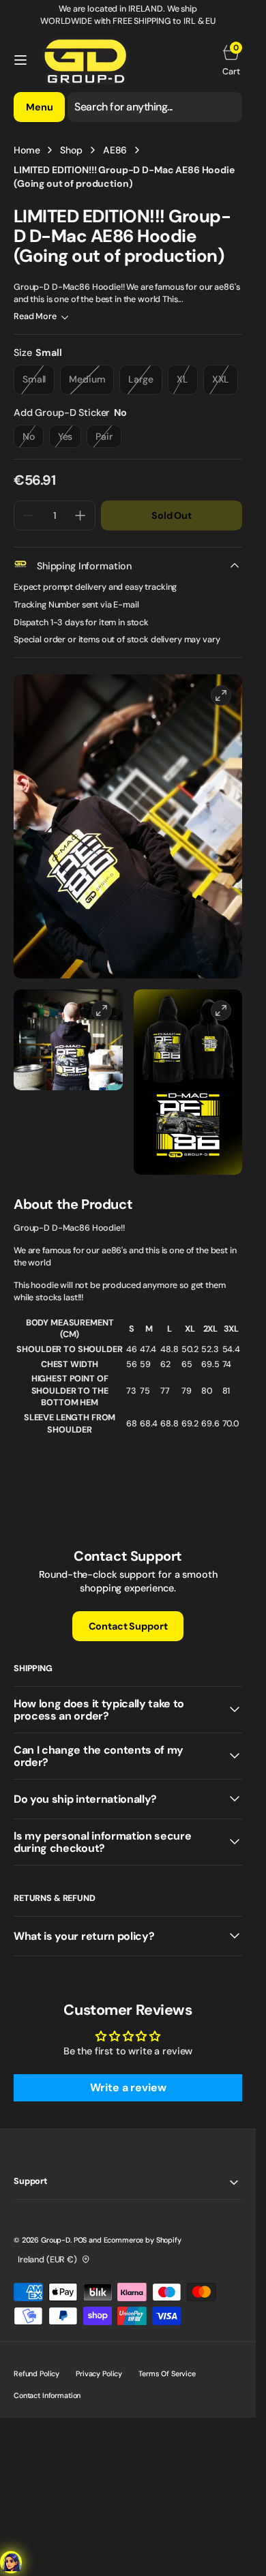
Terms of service (167, 2373)
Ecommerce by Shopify (143, 2240)
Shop (71, 150)
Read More (35, 316)
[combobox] (155, 107)
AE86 (115, 150)
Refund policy (36, 2373)
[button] (20, 60)
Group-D (56, 2240)
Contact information (47, 2395)
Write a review (128, 2087)
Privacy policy (99, 2373)
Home (27, 150)
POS (80, 2240)
